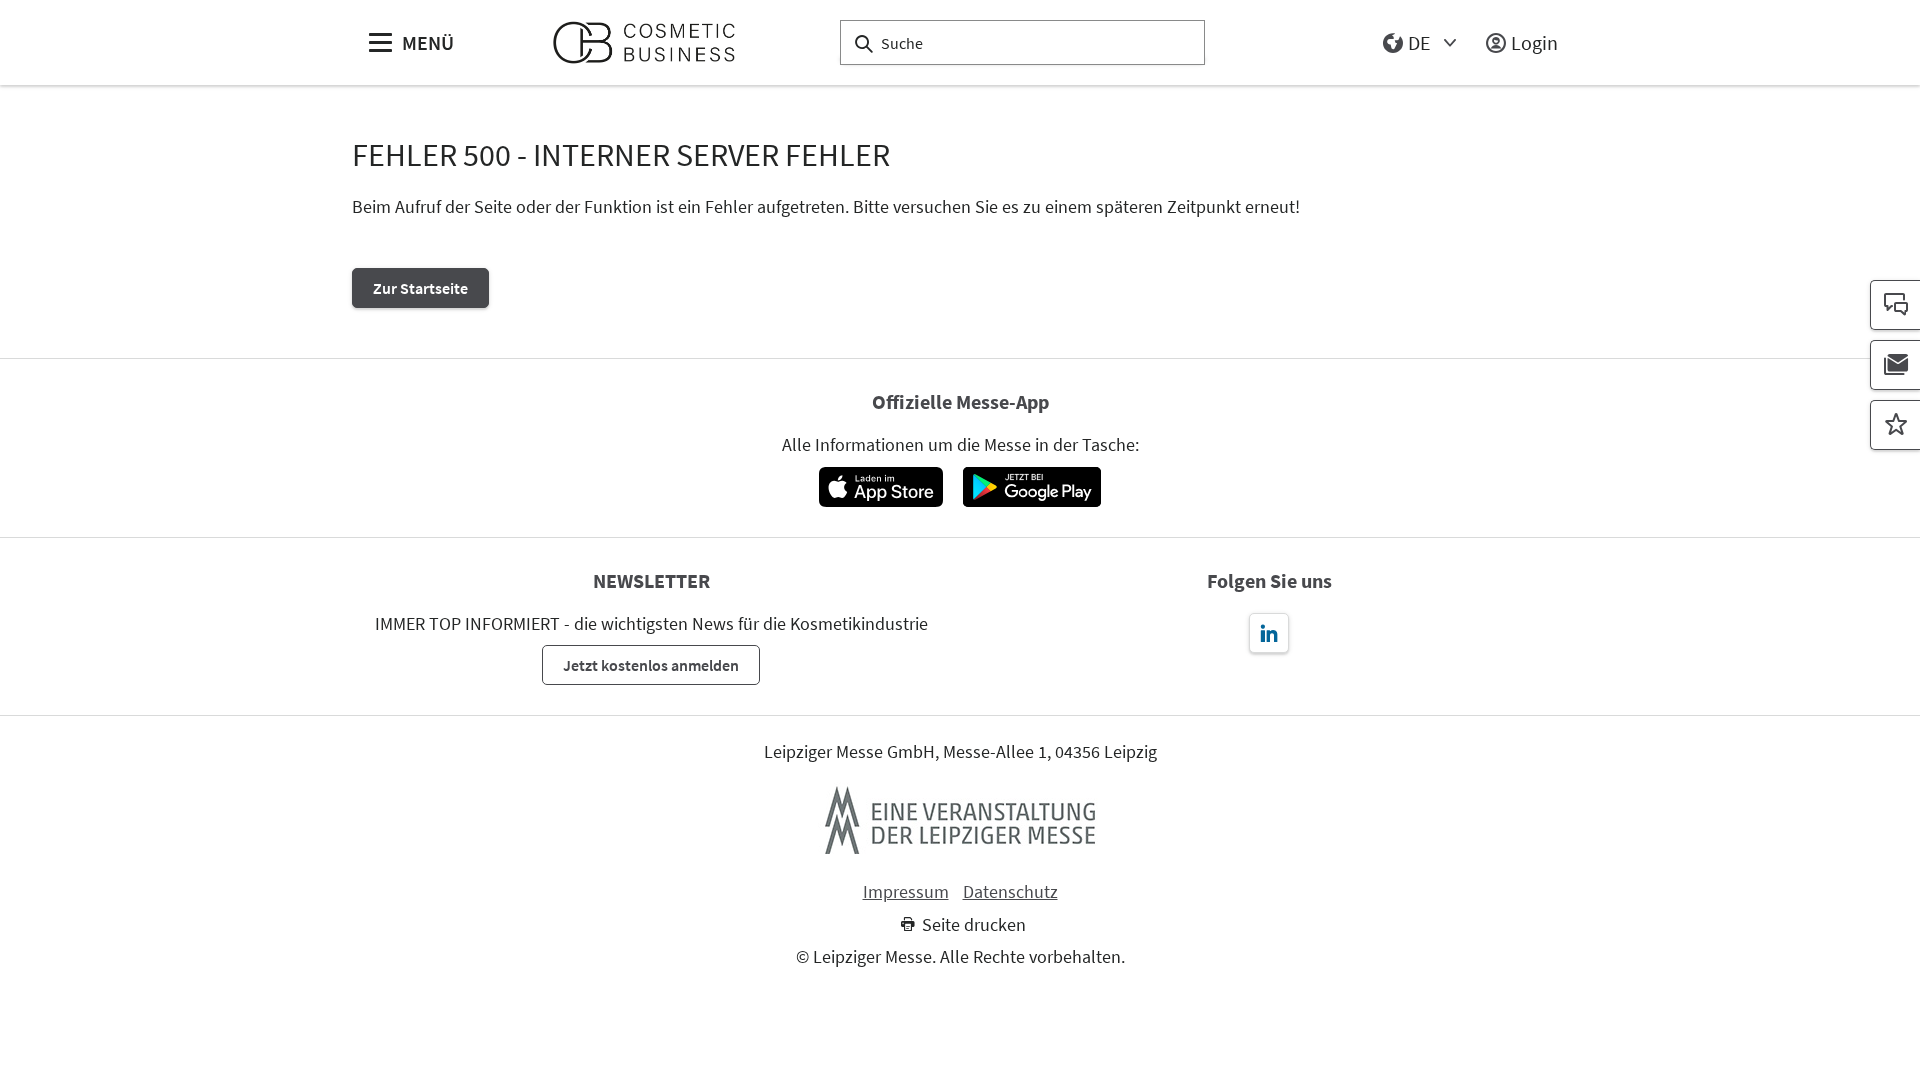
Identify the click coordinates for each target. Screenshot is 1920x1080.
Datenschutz (1010, 892)
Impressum (906, 892)
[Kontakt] (1895, 305)
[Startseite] (652, 42)
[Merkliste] (1895, 425)
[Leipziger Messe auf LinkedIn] (1269, 633)
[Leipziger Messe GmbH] (960, 820)
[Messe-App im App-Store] (880, 487)
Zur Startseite (420, 288)
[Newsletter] (1895, 365)
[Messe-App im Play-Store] (1032, 487)
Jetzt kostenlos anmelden (651, 665)
